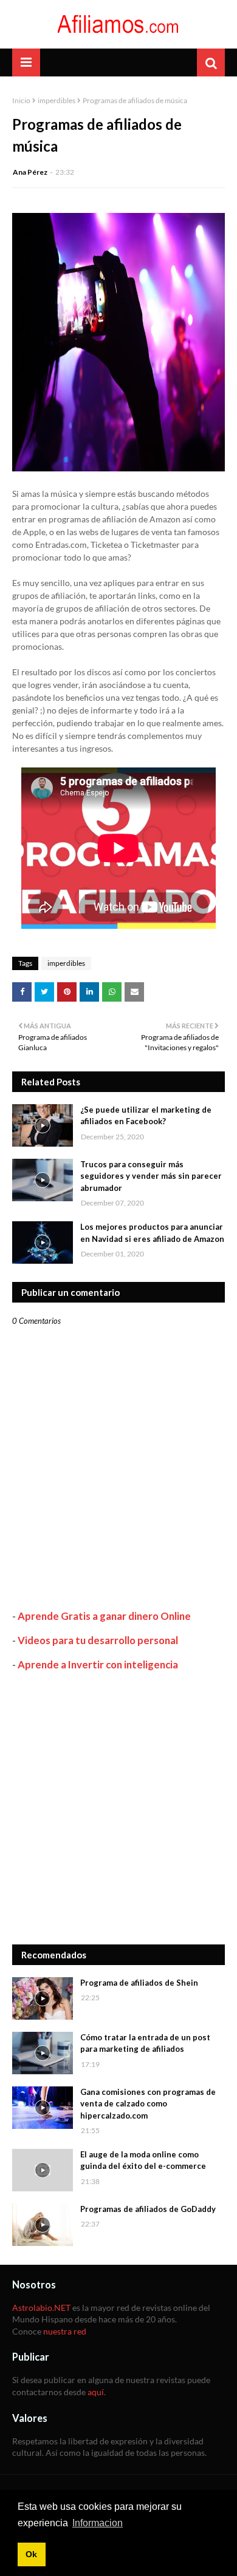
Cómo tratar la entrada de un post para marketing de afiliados (145, 2043)
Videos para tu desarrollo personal (98, 1640)
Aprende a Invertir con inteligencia (98, 1664)
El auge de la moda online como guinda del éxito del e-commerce (143, 2160)
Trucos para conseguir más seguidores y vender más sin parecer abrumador (151, 1176)
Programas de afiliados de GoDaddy (148, 2209)
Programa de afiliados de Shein (139, 1983)
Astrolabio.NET (41, 2308)
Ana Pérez (30, 172)
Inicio (21, 100)
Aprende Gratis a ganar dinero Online (104, 1616)
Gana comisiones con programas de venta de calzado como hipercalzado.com (148, 2104)
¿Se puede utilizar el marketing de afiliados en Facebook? (146, 1116)
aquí (96, 2392)
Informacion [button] (98, 2523)
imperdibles (57, 100)
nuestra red (65, 2331)
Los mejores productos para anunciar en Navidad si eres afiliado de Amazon (152, 1233)
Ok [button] (31, 2554)
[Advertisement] (118, 1808)
